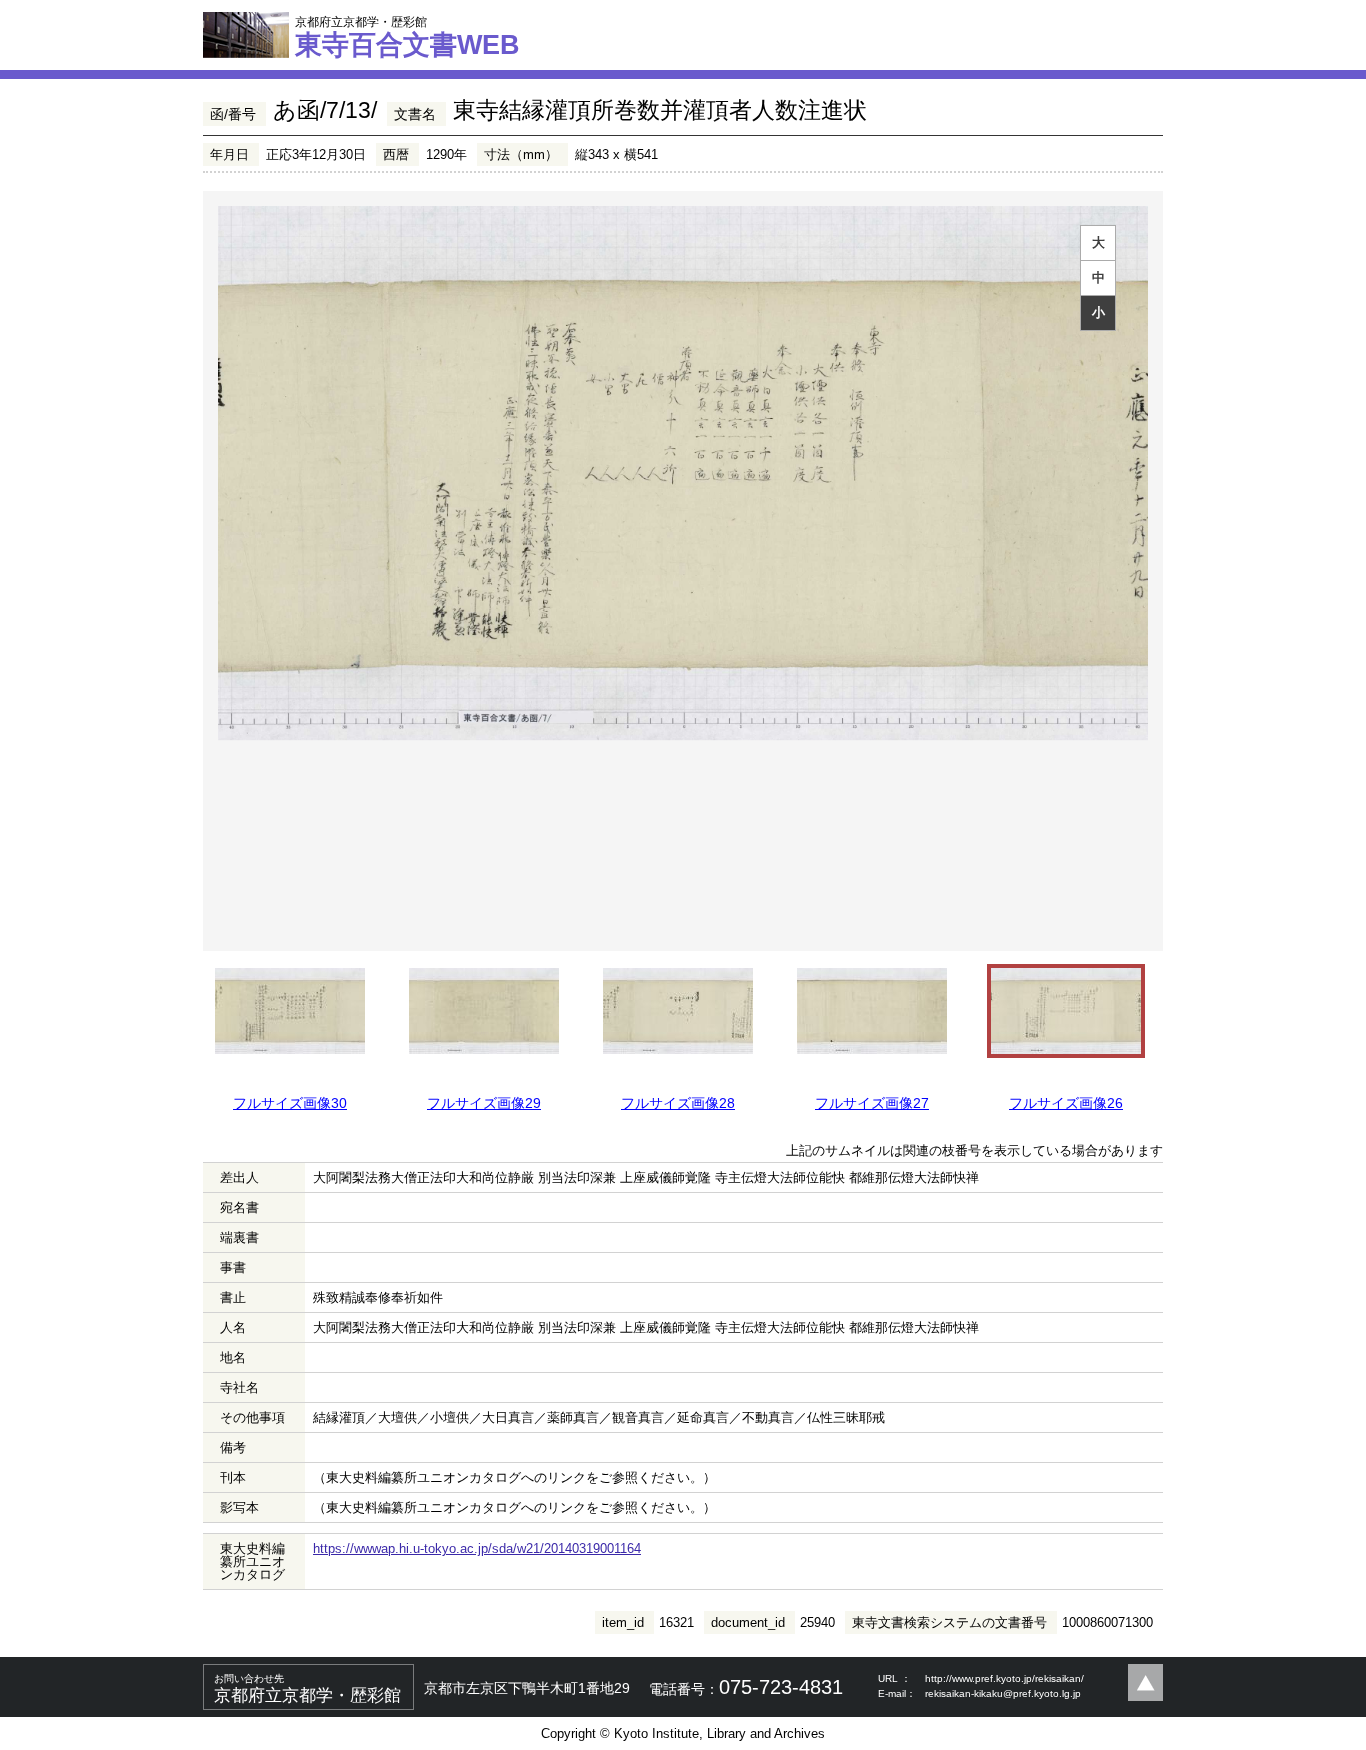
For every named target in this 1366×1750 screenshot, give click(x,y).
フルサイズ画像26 (1066, 1103)
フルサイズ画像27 (872, 1103)
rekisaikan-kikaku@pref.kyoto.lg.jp (1003, 1693)
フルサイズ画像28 (678, 1103)
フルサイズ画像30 (290, 1103)
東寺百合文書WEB (407, 37)
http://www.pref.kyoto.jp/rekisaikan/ (1004, 1678)
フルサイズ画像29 (484, 1103)
